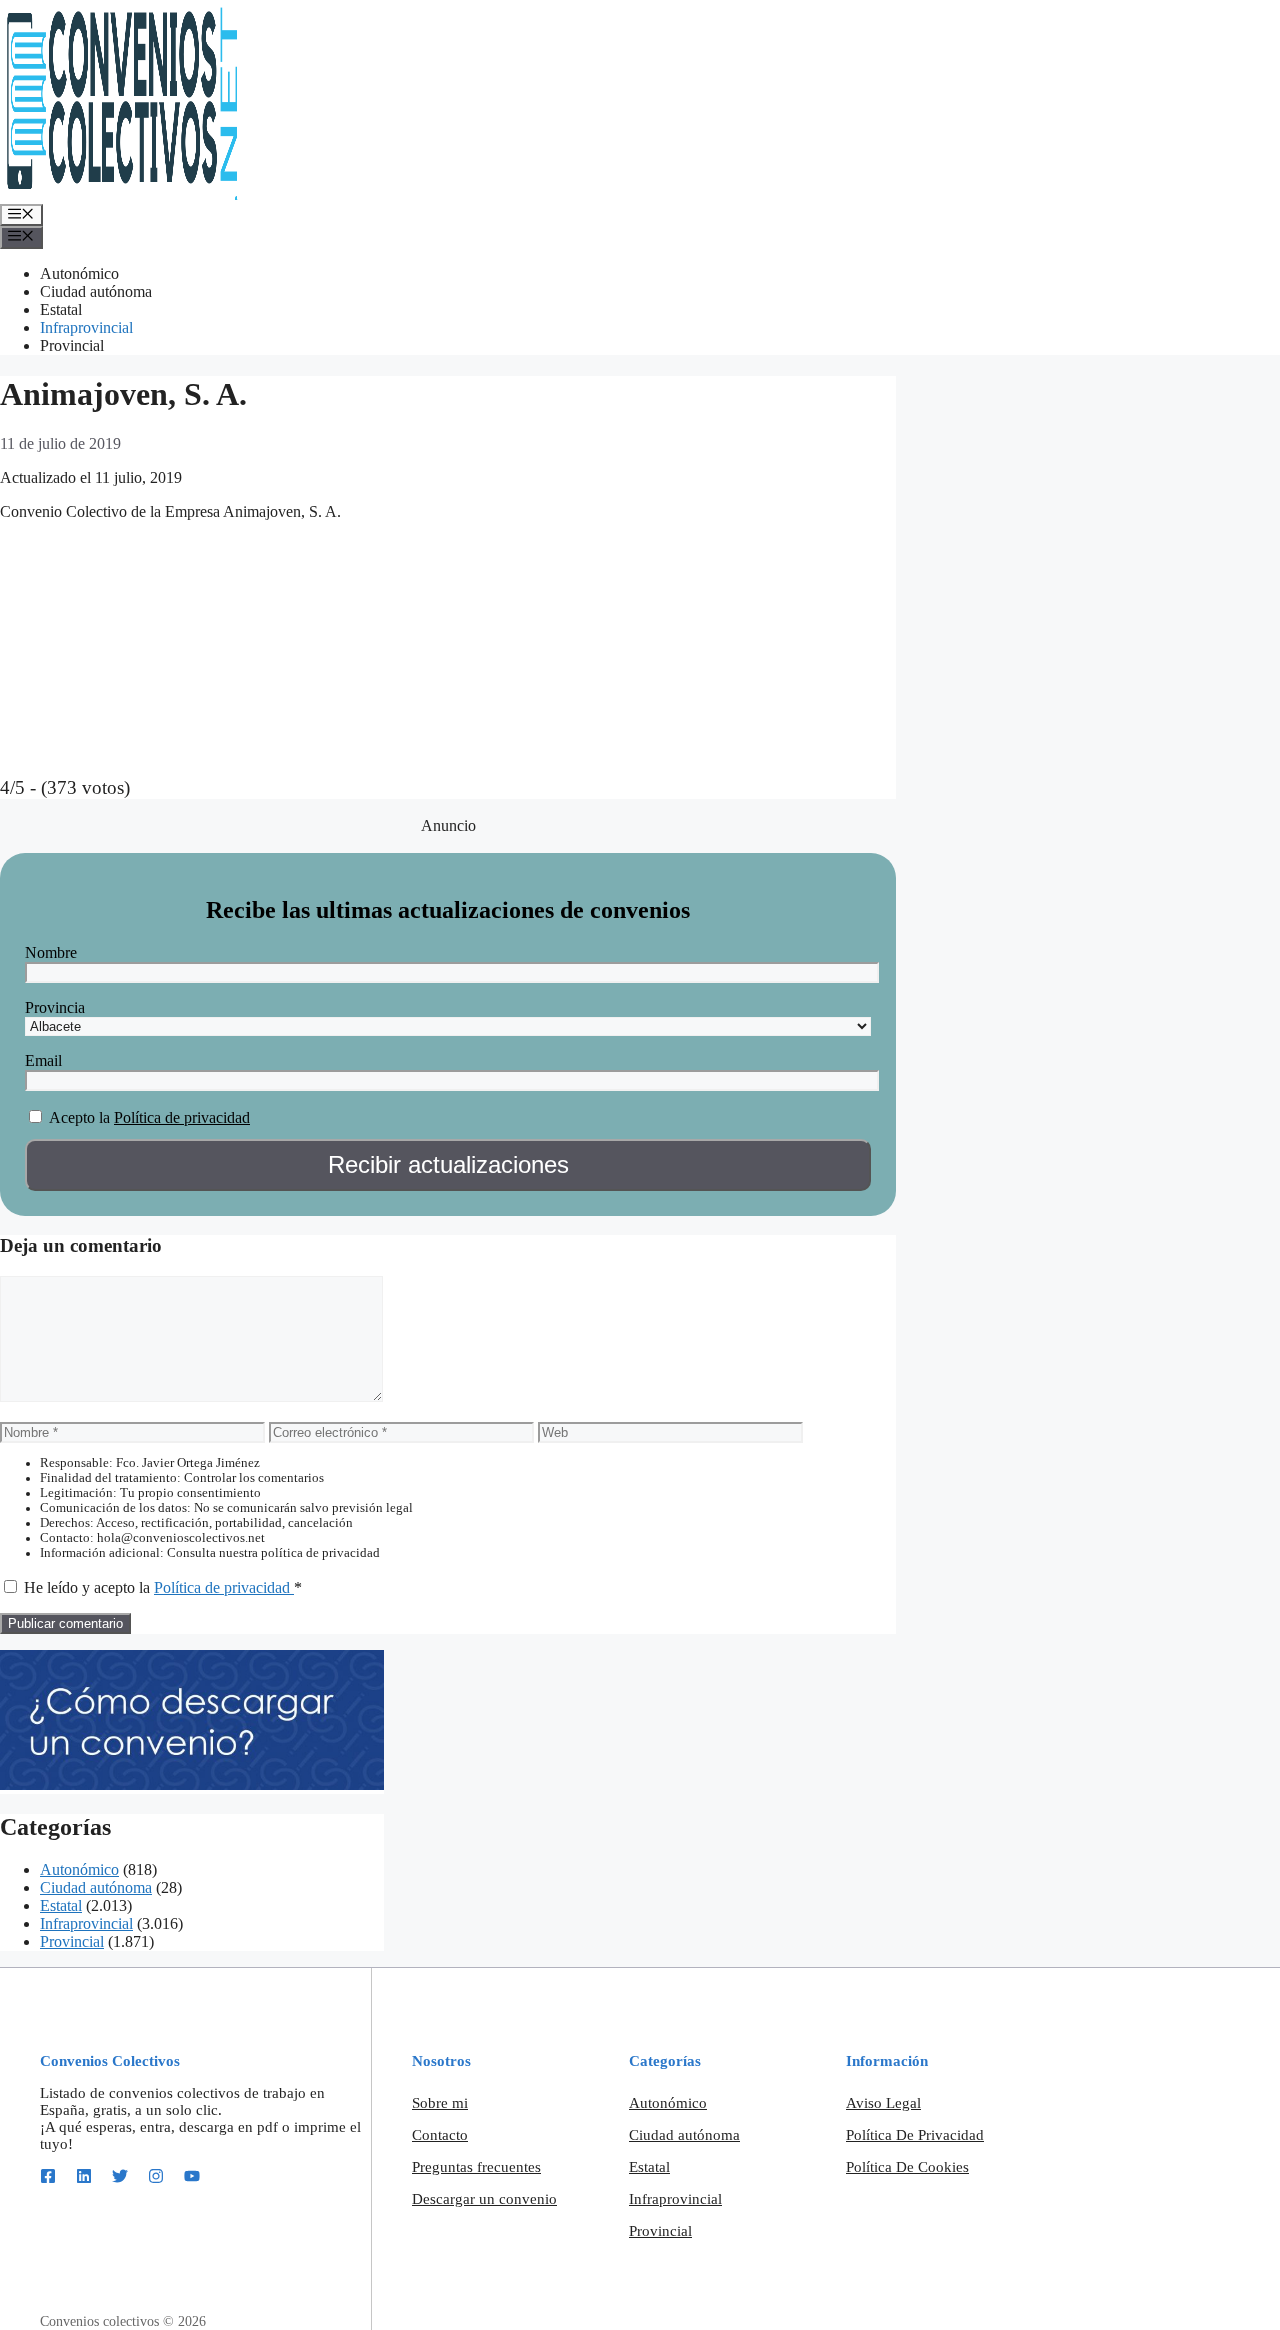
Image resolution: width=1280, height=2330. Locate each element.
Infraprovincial (86, 327)
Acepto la (79, 1117)
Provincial (72, 345)
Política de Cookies (907, 2167)
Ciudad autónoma (96, 291)
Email (43, 1060)
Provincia (55, 1007)
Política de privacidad (182, 1117)
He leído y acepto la (163, 1587)
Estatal (61, 309)
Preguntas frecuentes (476, 2167)
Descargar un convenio (484, 2199)
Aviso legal (883, 2103)
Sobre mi (440, 2103)
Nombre (51, 952)
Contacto (440, 2135)
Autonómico (79, 273)
